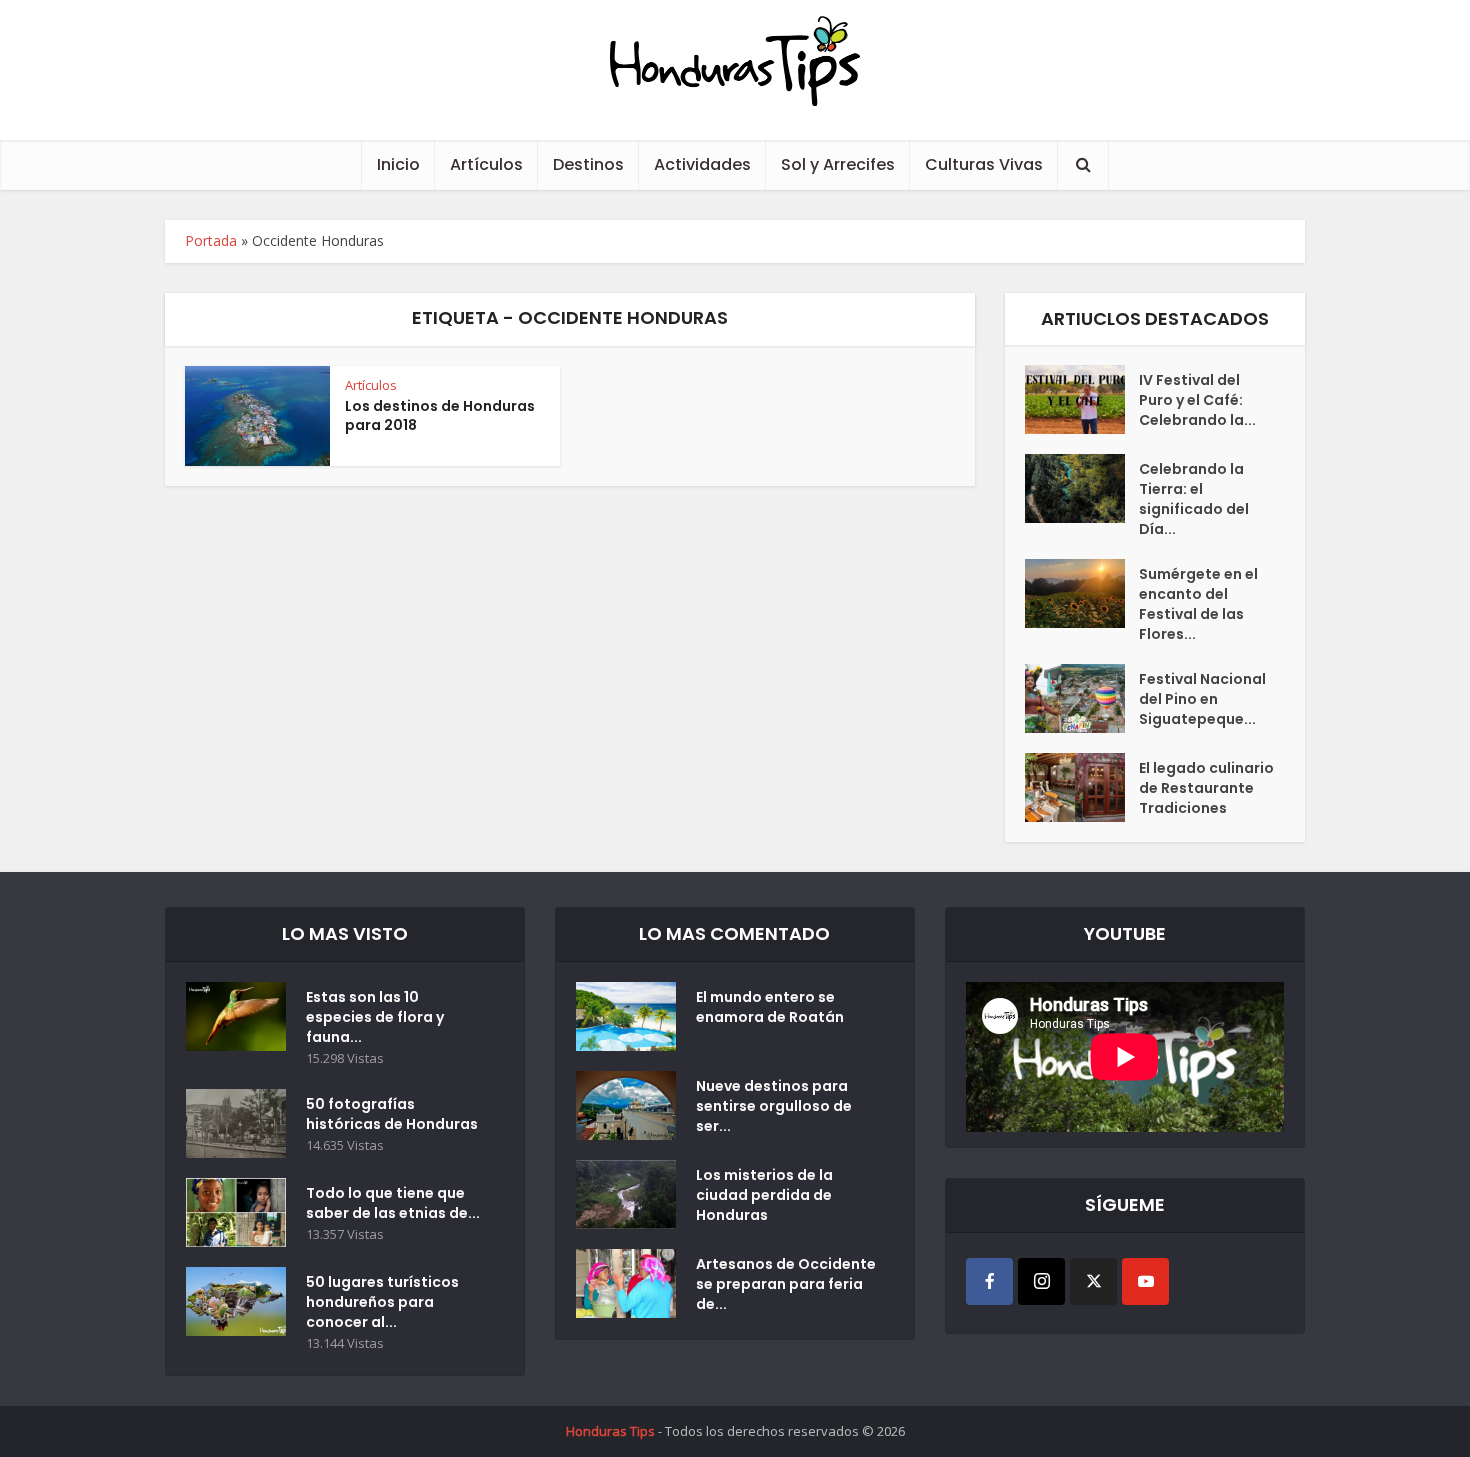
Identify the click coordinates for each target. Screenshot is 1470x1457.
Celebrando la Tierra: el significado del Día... (1194, 499)
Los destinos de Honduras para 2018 (440, 415)
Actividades (702, 164)
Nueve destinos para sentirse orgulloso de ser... (774, 1106)
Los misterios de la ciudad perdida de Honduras (764, 1195)
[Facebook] (989, 1281)
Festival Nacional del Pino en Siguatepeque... (1202, 699)
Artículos (486, 164)
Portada (211, 240)
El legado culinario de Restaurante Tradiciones (1206, 788)
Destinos (588, 164)
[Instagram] (1041, 1281)
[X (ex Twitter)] (1093, 1281)
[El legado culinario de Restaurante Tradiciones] (1082, 787)
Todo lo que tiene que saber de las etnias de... (393, 1203)
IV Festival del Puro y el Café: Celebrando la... (1197, 400)
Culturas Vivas (984, 164)
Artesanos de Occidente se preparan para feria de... (786, 1284)
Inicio (398, 164)
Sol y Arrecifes (838, 164)
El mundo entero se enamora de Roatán (770, 1007)
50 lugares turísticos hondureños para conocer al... (382, 1302)
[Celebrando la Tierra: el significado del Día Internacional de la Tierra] (1082, 488)
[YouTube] (1145, 1281)
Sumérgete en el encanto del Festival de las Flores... (1198, 604)
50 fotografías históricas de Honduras (395, 1114)
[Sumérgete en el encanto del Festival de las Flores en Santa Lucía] (1082, 593)
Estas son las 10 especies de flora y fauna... (375, 1017)
